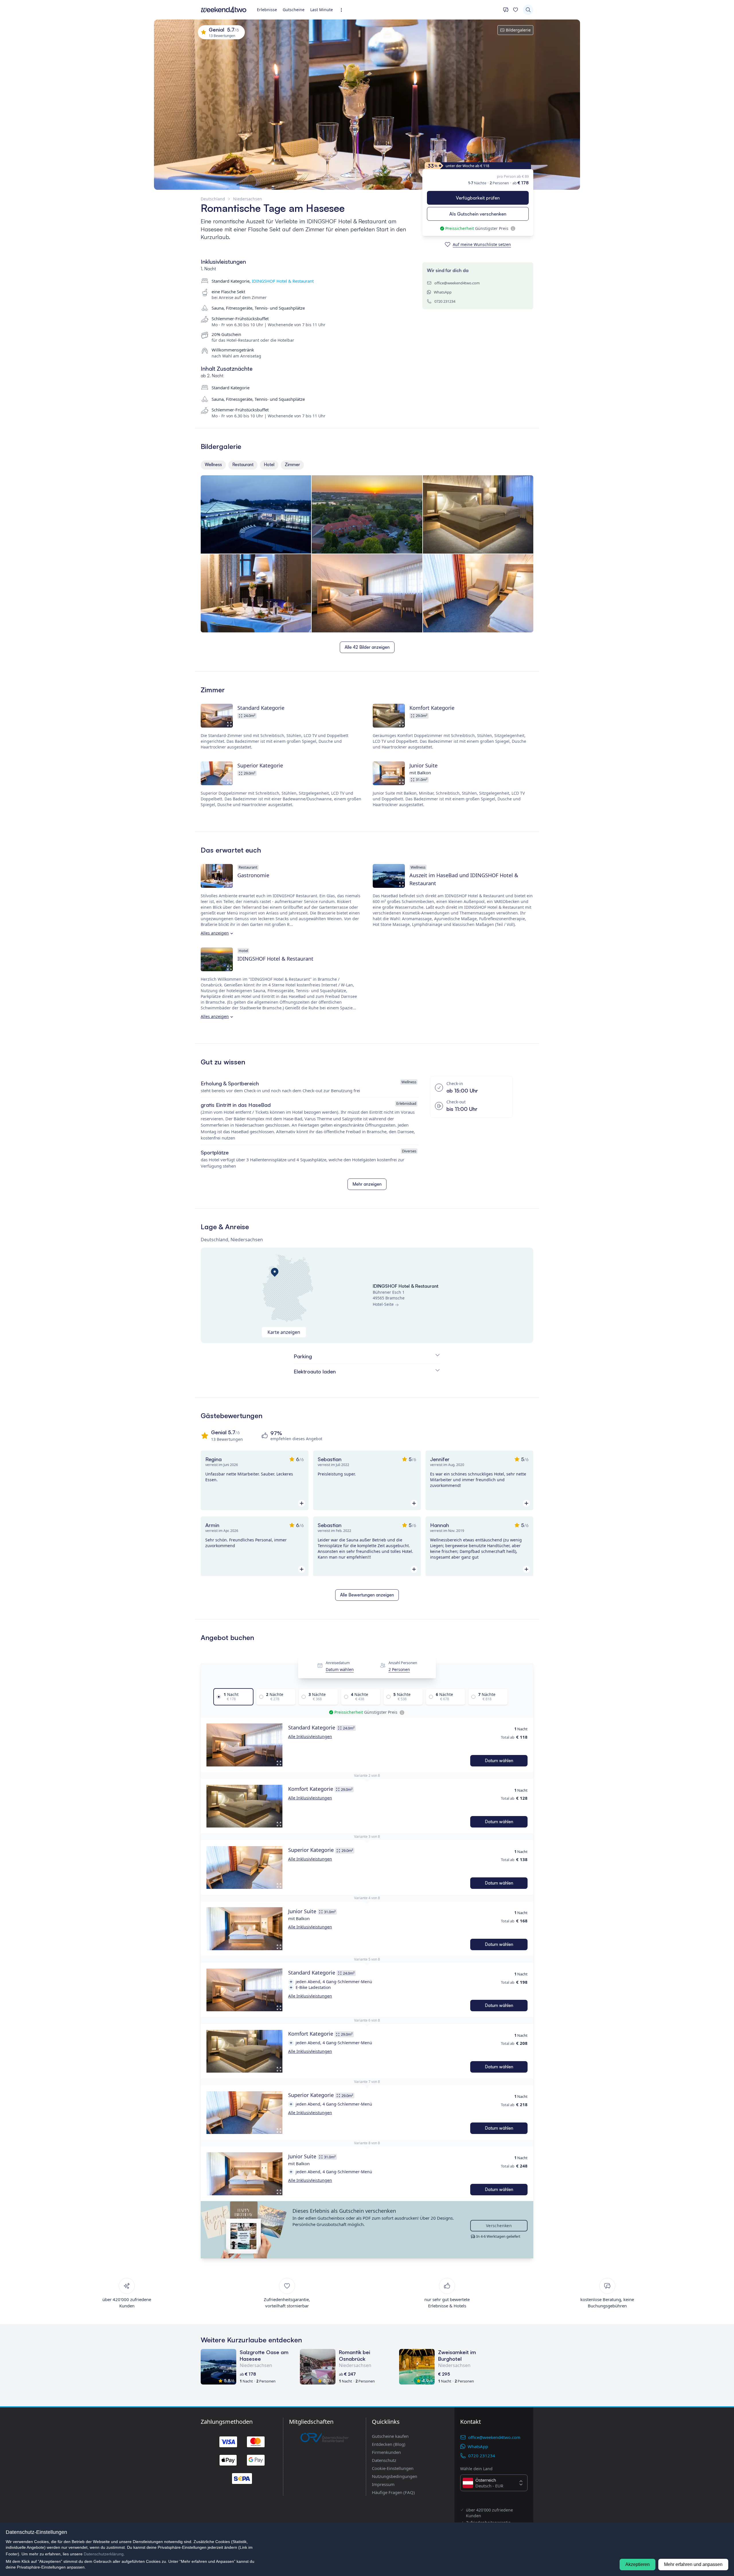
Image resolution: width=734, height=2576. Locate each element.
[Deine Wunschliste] (516, 10)
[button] (244, 1745)
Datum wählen (340, 1669)
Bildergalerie (518, 30)
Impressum (383, 2484)
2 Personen (399, 1669)
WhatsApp (443, 292)
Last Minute (322, 10)
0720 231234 (445, 301)
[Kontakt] (506, 10)
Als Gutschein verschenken (478, 214)
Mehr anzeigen (367, 1184)
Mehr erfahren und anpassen (693, 2564)
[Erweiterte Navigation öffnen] (343, 10)
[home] (224, 10)
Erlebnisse (267, 10)
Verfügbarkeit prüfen (478, 198)
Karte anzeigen (284, 1332)
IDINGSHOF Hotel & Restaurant (283, 281)
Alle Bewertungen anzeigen (367, 1595)
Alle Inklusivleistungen (310, 1736)
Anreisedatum (338, 1663)
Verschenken (499, 2226)
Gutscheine (294, 10)
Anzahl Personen (403, 1663)
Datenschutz (384, 2460)
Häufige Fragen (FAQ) (393, 2492)
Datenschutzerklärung (104, 2554)
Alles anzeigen (215, 933)
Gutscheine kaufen (390, 2436)
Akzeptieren (638, 2564)
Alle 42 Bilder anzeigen (367, 647)
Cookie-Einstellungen (393, 2468)
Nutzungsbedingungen (395, 2476)
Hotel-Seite (383, 1304)
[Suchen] (528, 10)
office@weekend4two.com (457, 283)
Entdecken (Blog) (389, 2444)
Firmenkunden (386, 2452)
